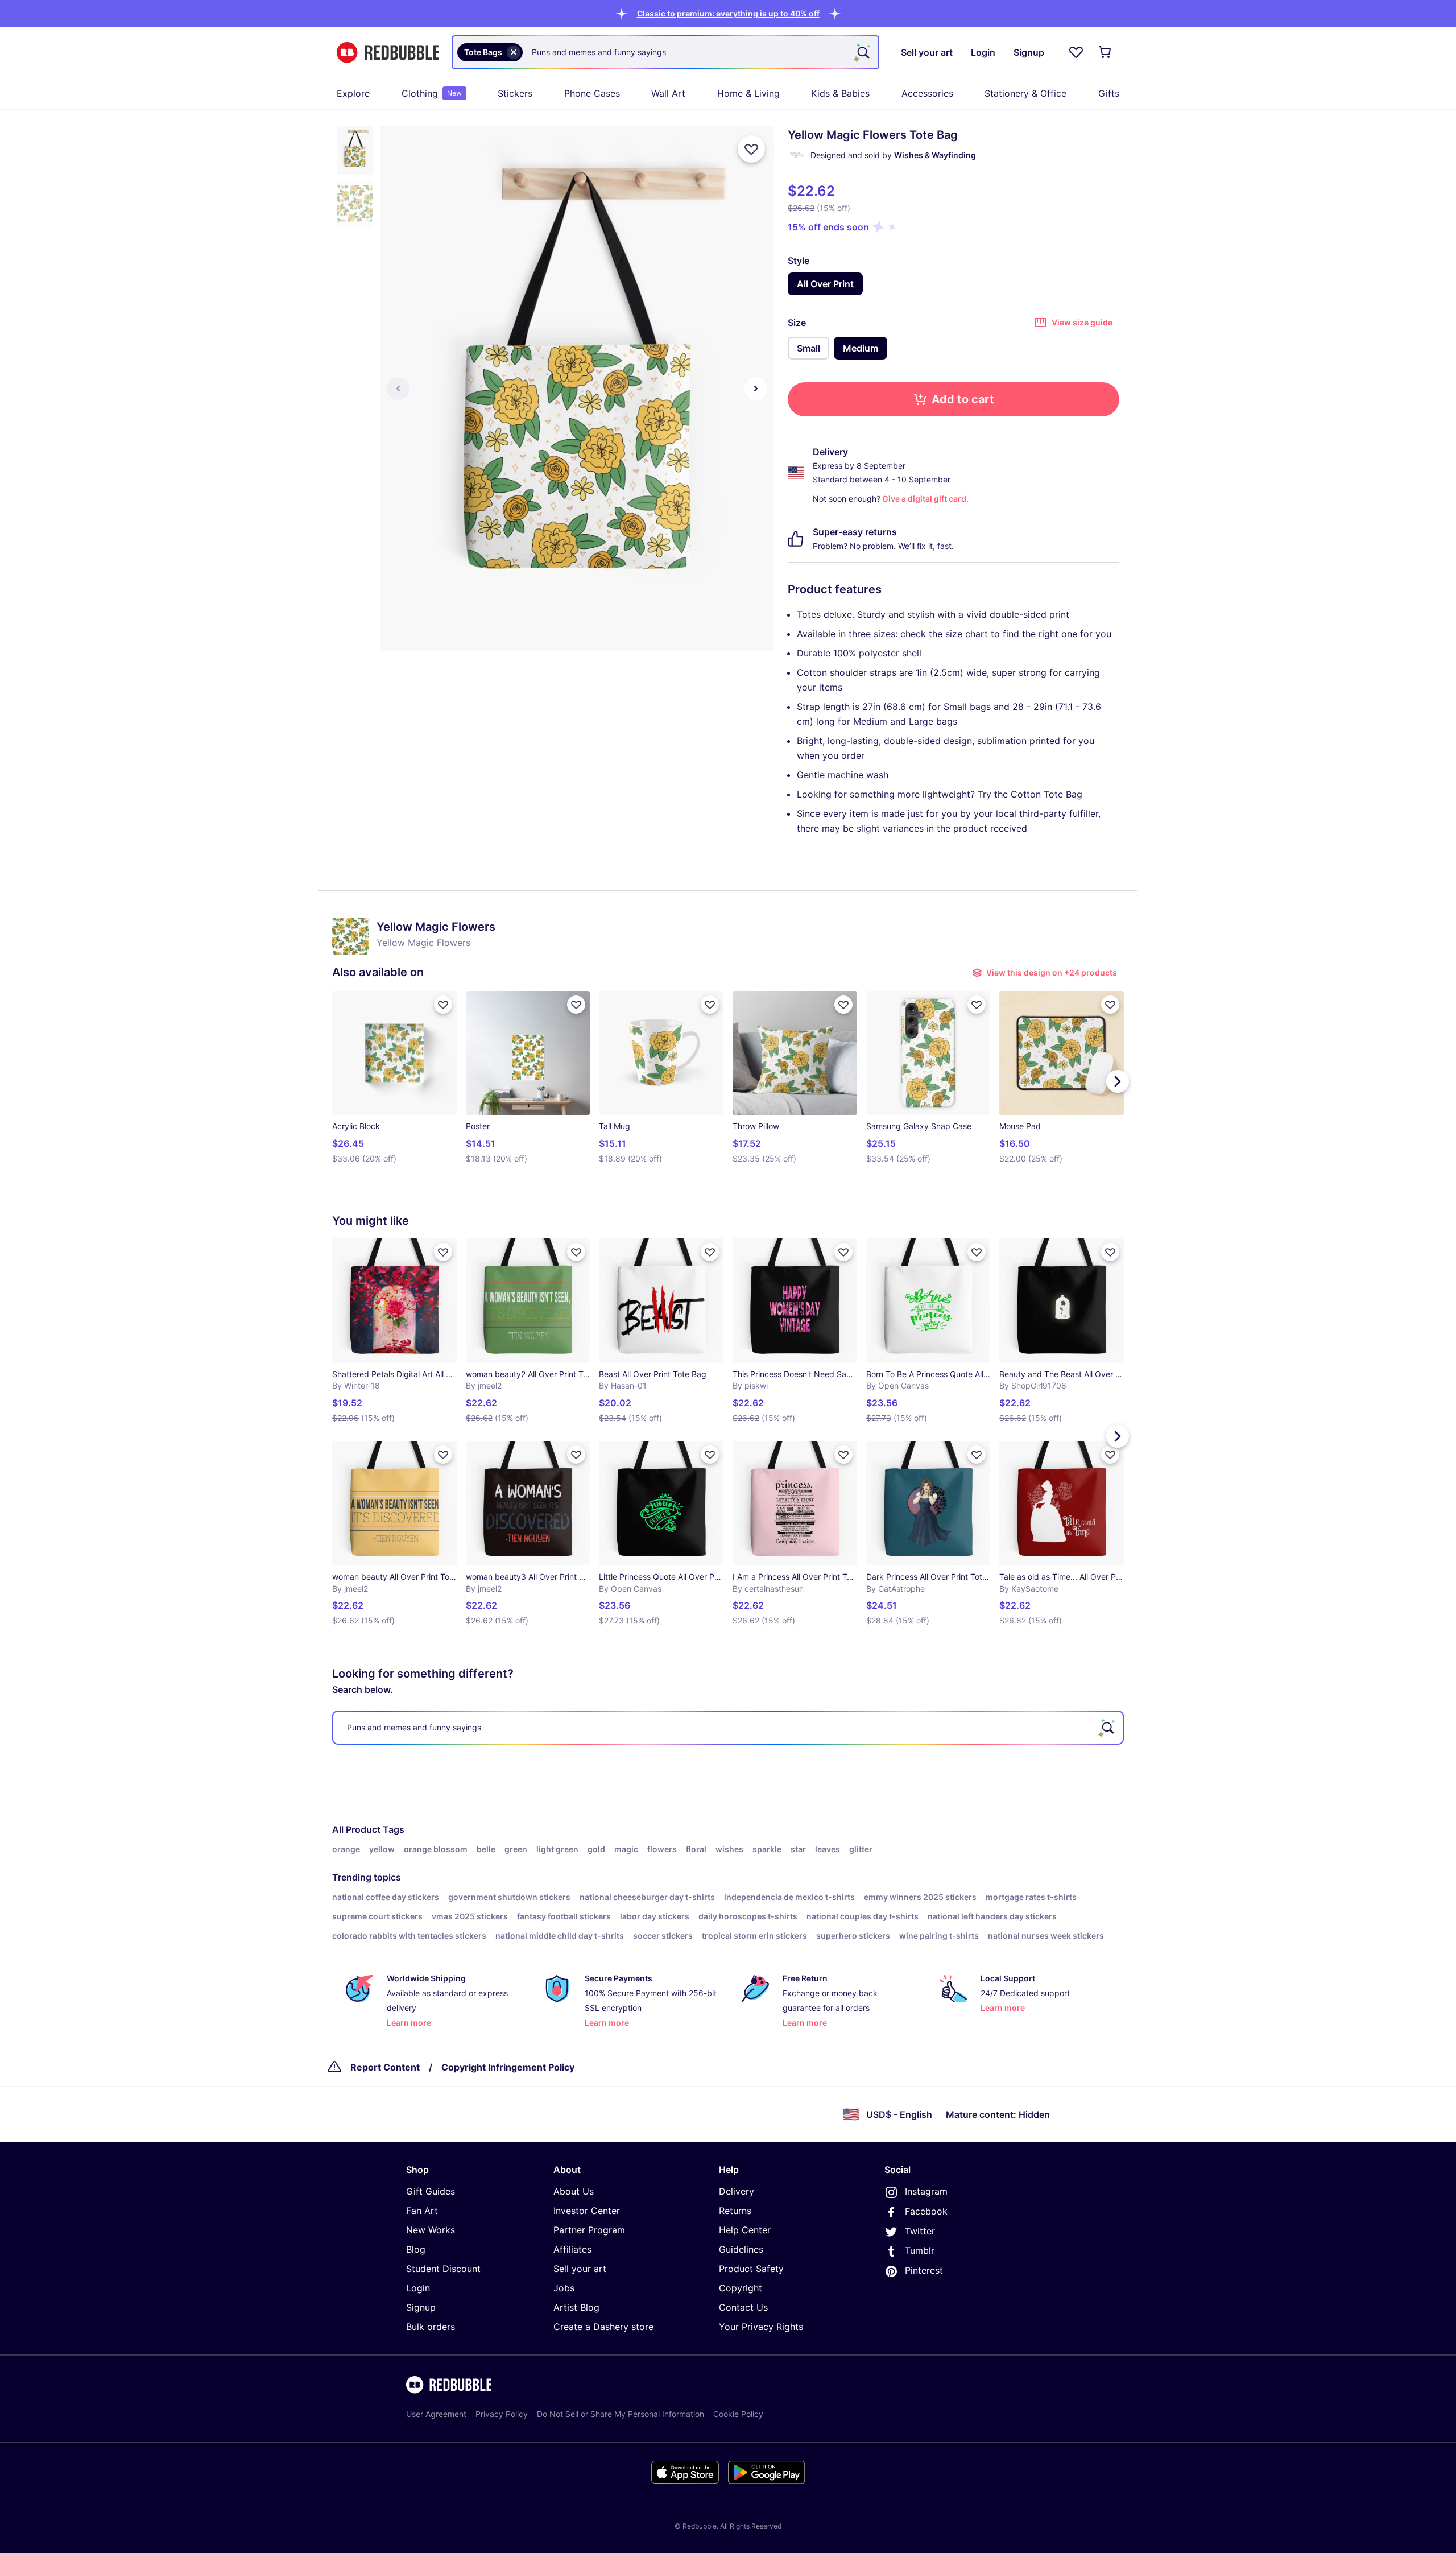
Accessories (927, 93)
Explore (353, 93)
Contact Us (743, 2307)
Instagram (926, 2191)
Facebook (926, 2211)
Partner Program (589, 2230)
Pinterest (924, 2270)
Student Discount (443, 2269)
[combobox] (665, 52)
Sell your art (580, 2269)
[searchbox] (728, 1728)
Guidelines (741, 2249)
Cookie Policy (738, 2414)
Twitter (920, 2231)
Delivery (737, 2191)
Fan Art (422, 2211)
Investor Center (587, 2211)
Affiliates (572, 2249)
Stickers (515, 93)
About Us (574, 2191)
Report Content (385, 2067)
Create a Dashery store (603, 2327)
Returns (735, 2211)
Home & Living (748, 93)
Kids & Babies (840, 93)
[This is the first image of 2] (398, 389)
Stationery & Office (1025, 93)
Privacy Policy (502, 2414)
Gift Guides (431, 2191)
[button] (728, 13)
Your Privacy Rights (761, 2327)
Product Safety (751, 2269)
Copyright (741, 2288)
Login (418, 2288)
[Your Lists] (1076, 52)
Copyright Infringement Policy (508, 2067)
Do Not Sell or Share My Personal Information (621, 2414)
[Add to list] (751, 149)
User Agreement (436, 2414)
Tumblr (920, 2250)
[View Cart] (1106, 52)
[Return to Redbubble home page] (388, 53)
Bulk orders (431, 2327)
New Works (431, 2230)
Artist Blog (576, 2307)
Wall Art (668, 93)
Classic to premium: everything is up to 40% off (728, 13)
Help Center (745, 2230)
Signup (421, 2307)
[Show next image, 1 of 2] (756, 389)
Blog (416, 2249)
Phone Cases (592, 93)
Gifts (1109, 93)
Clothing (432, 93)
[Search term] (862, 52)
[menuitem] (353, 93)
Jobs (564, 2288)
